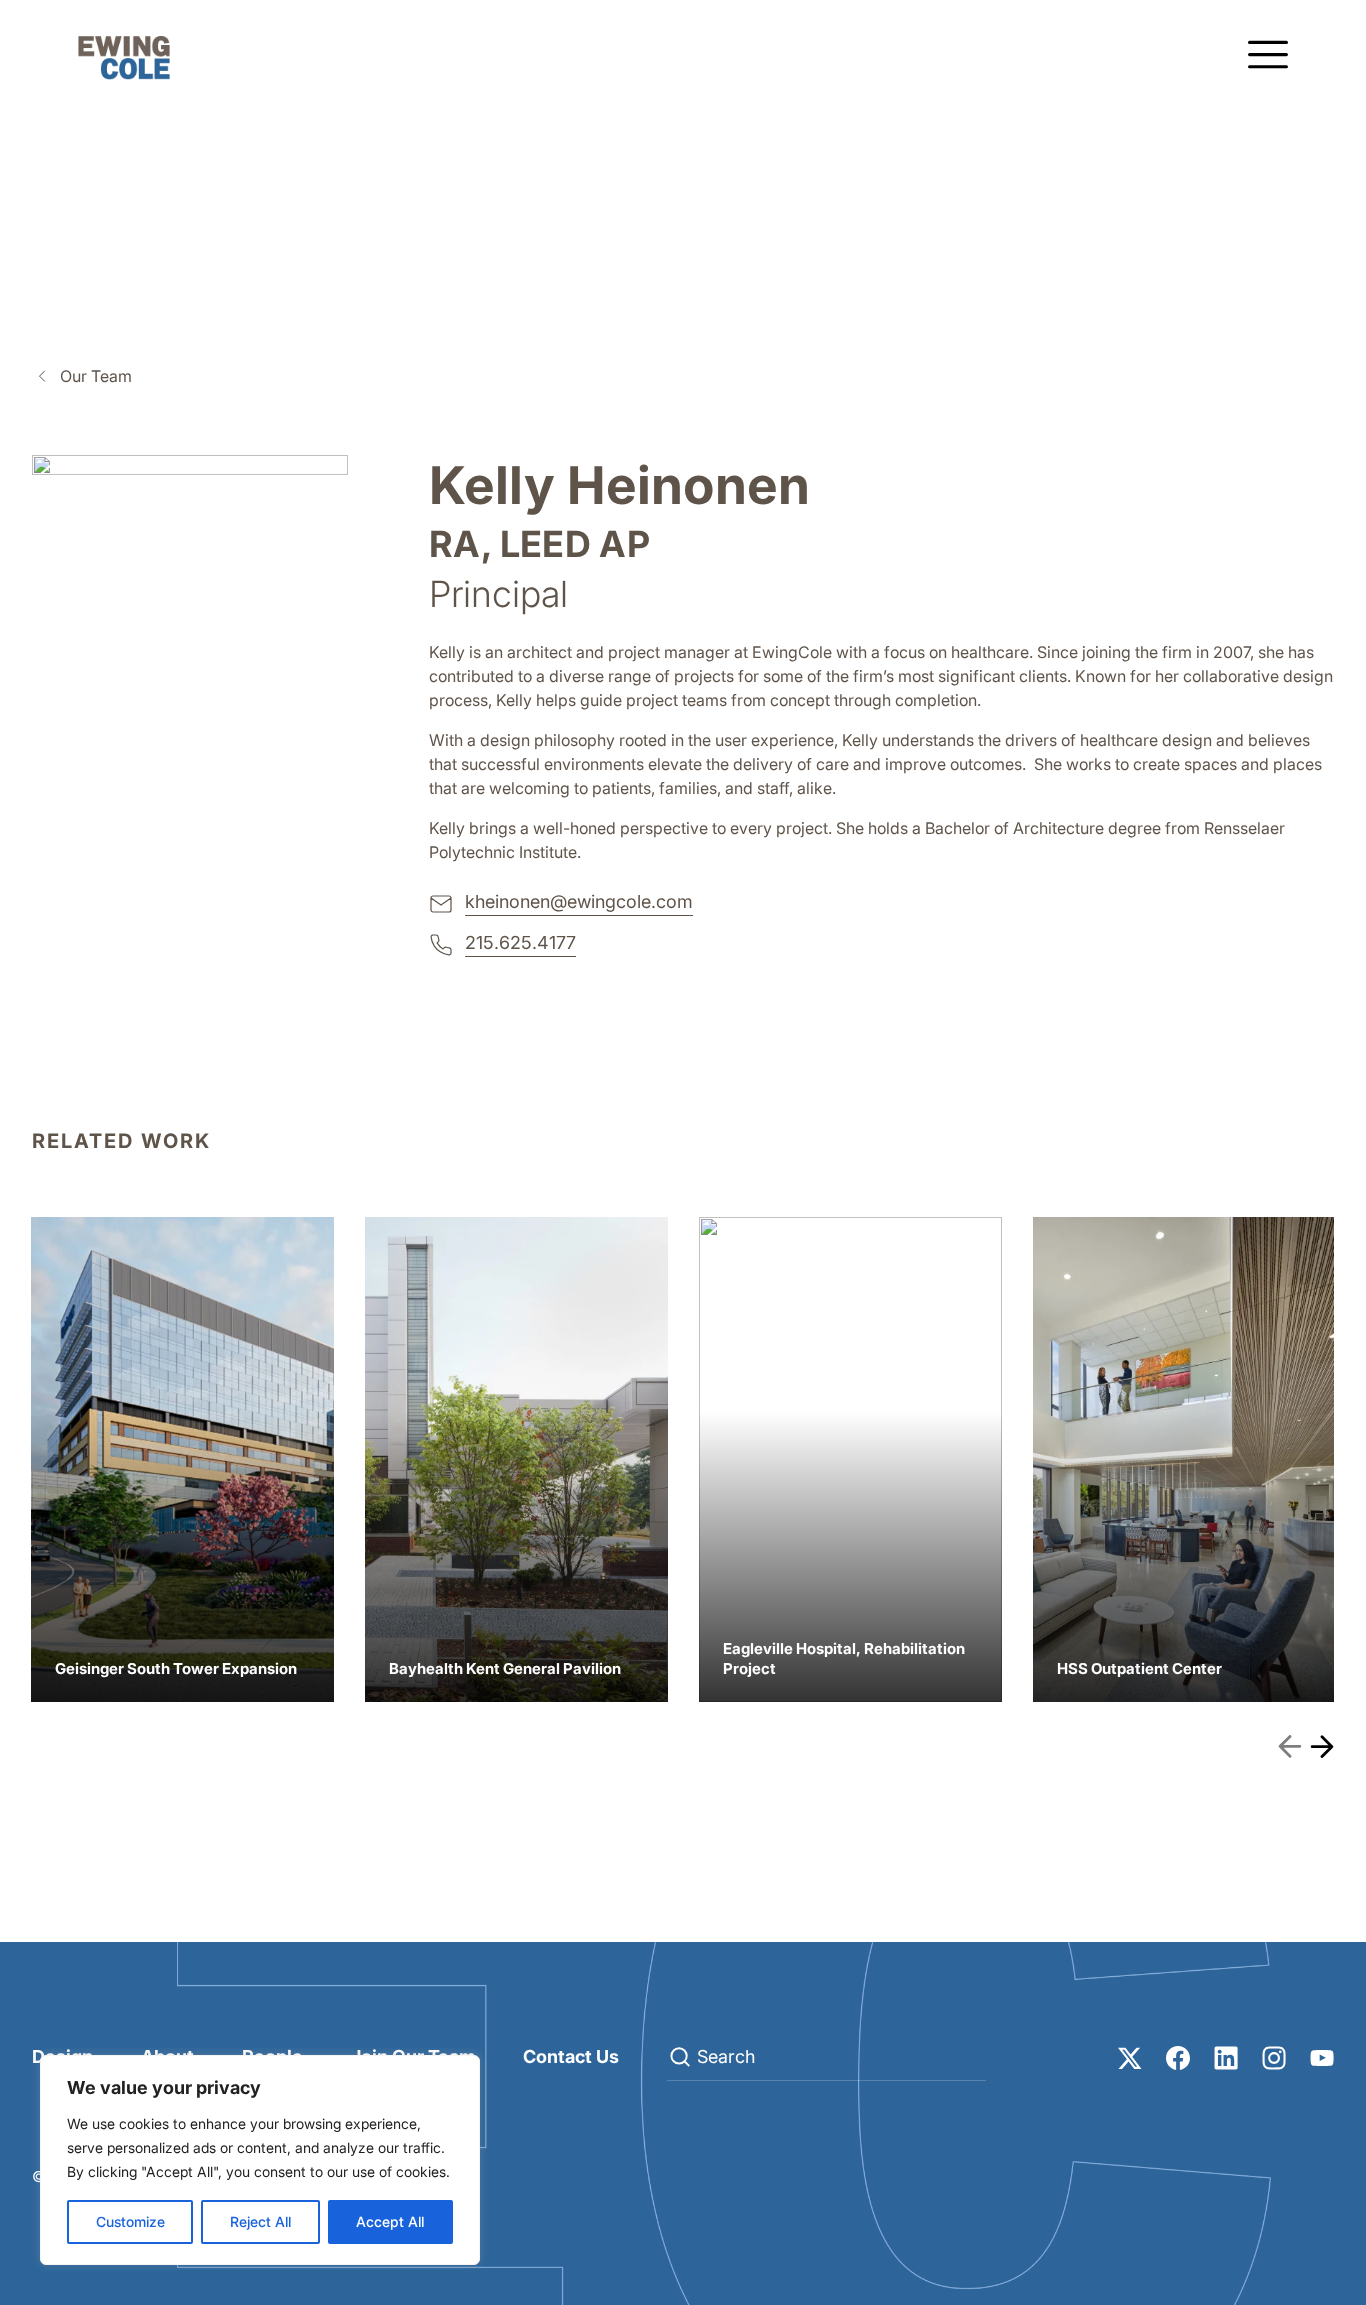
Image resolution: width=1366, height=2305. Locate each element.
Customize (130, 2221)
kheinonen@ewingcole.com (579, 901)
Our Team (96, 376)
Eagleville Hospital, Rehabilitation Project (850, 1459)
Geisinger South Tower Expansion (182, 1459)
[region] (260, 2160)
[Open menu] (1268, 56)
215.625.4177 (520, 942)
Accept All (390, 2221)
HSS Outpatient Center (1184, 1459)
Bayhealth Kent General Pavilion (516, 1459)
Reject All (260, 2221)
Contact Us (571, 2056)
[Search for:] (826, 2057)
